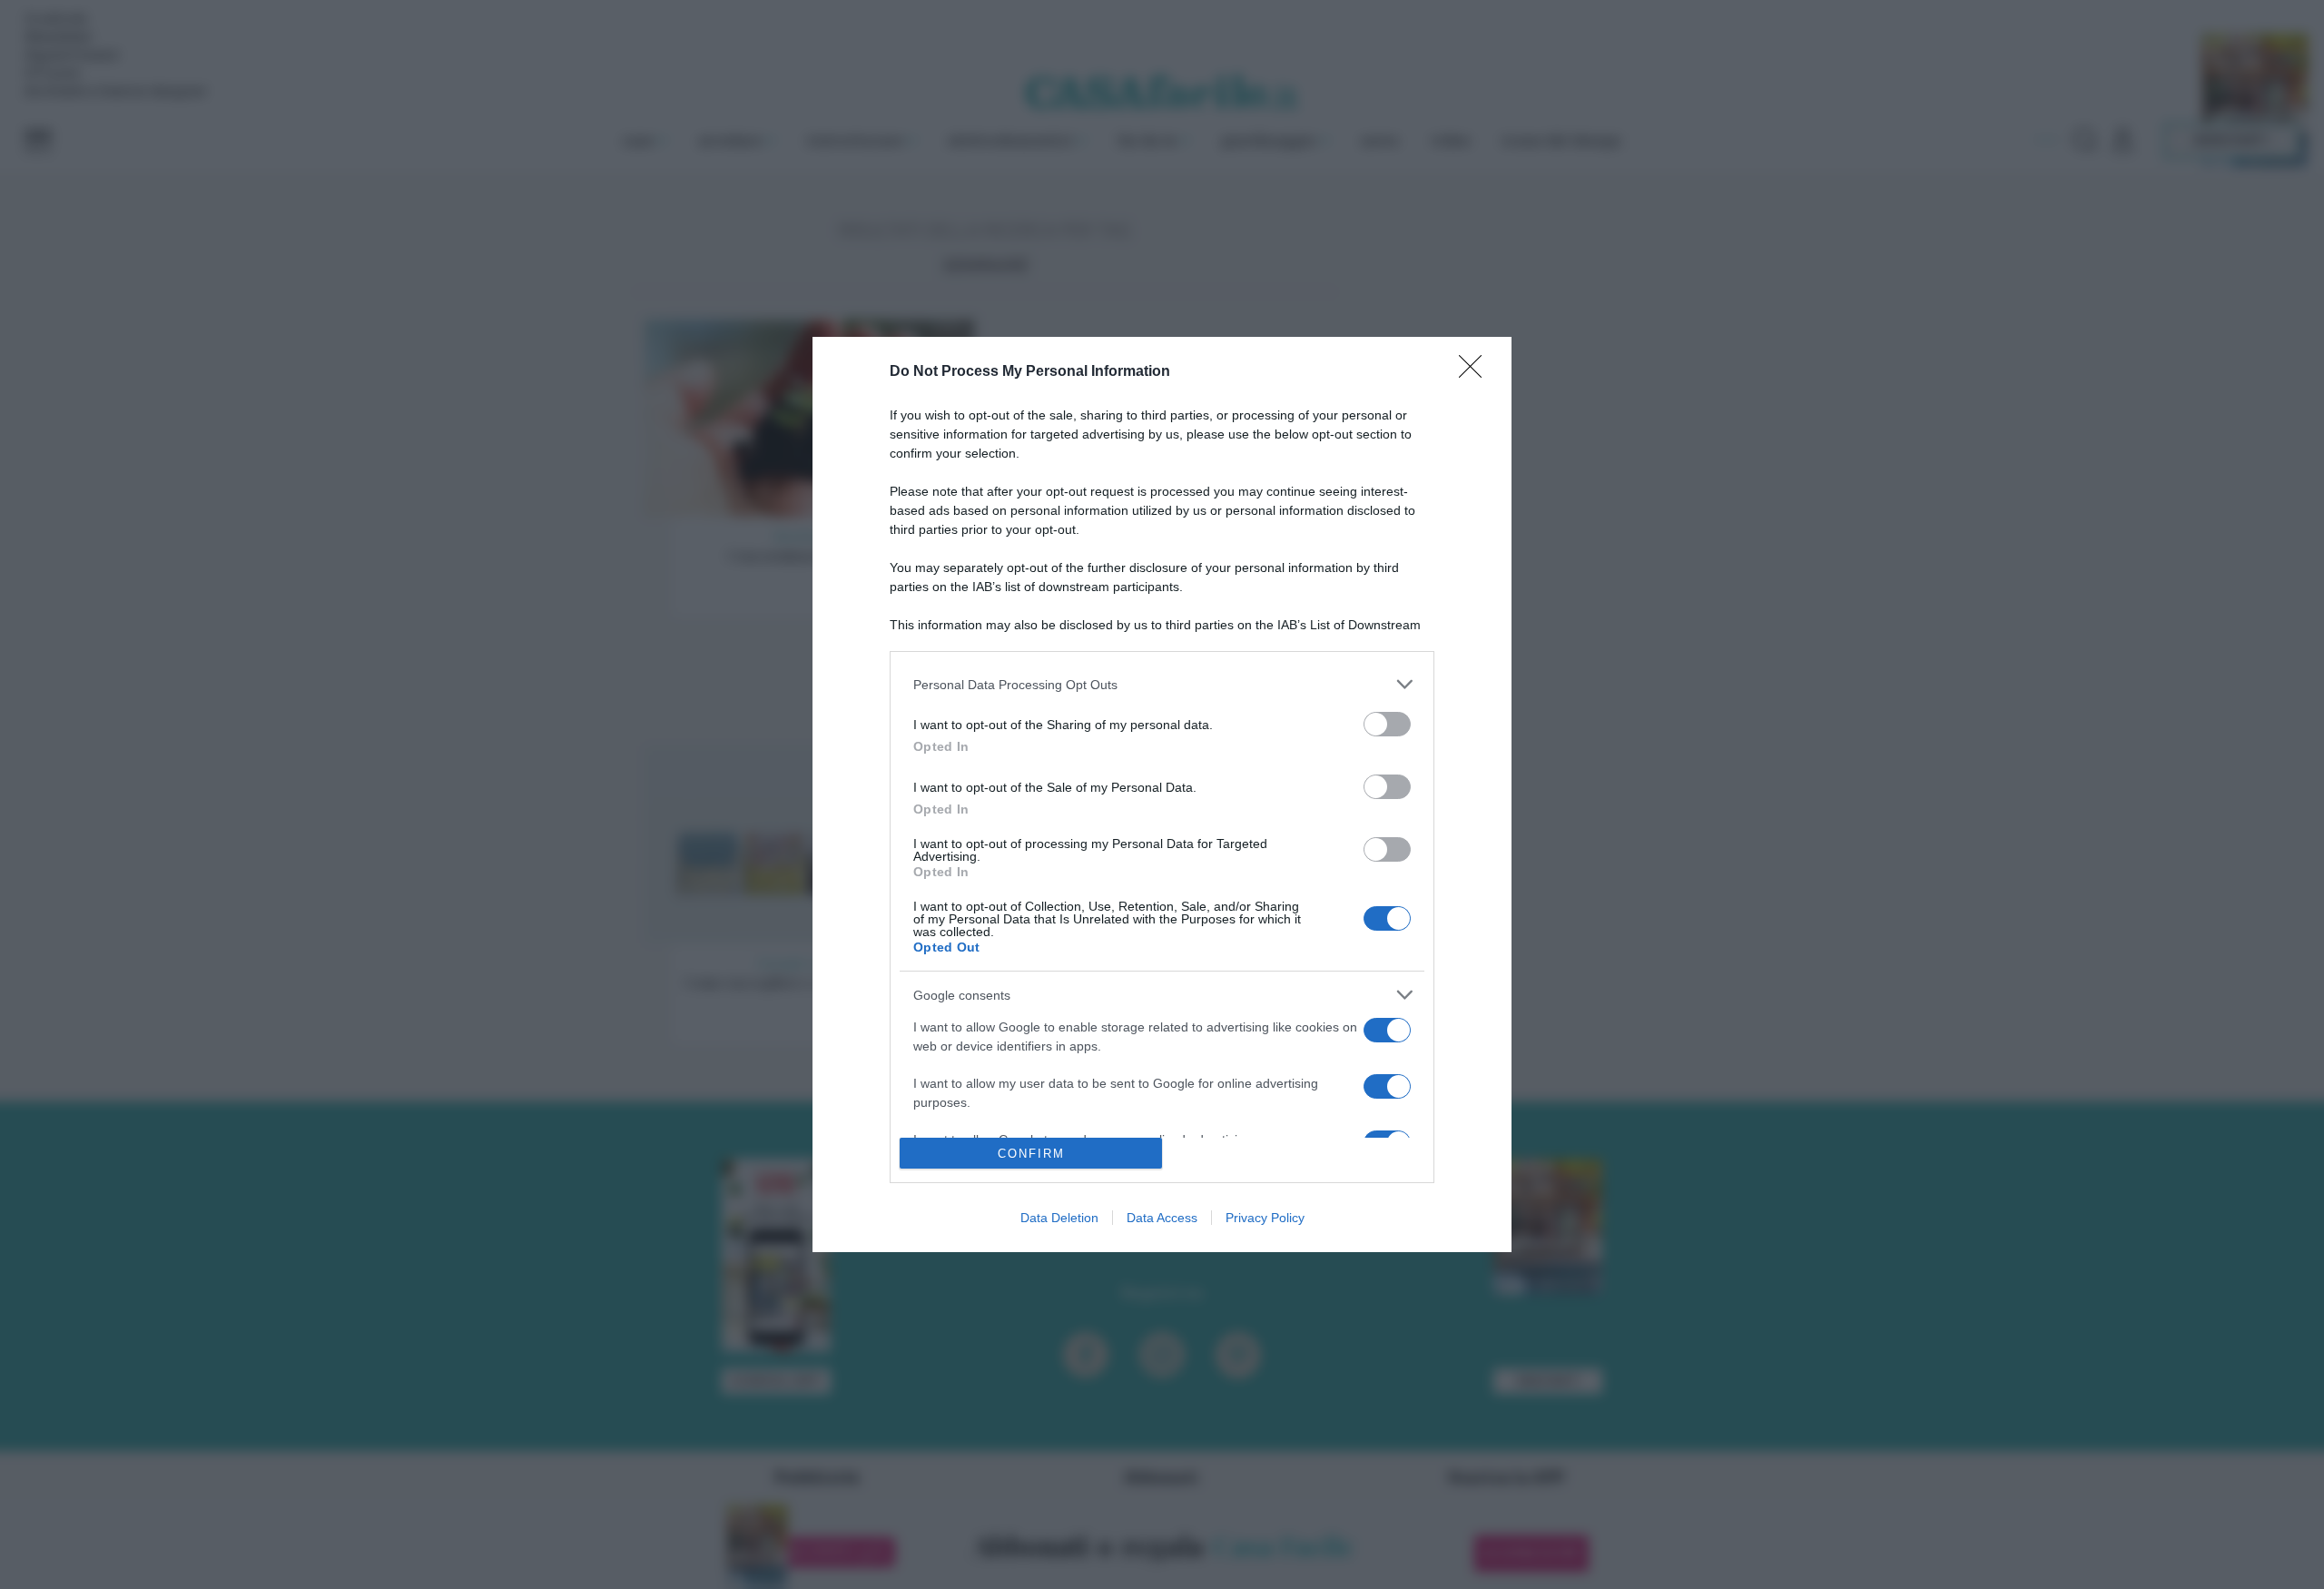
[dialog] (1162, 794)
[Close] (1476, 372)
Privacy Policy (1265, 1218)
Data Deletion (1059, 1218)
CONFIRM (1031, 1154)
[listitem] (1162, 684)
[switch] (1387, 724)
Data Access (1162, 1218)
